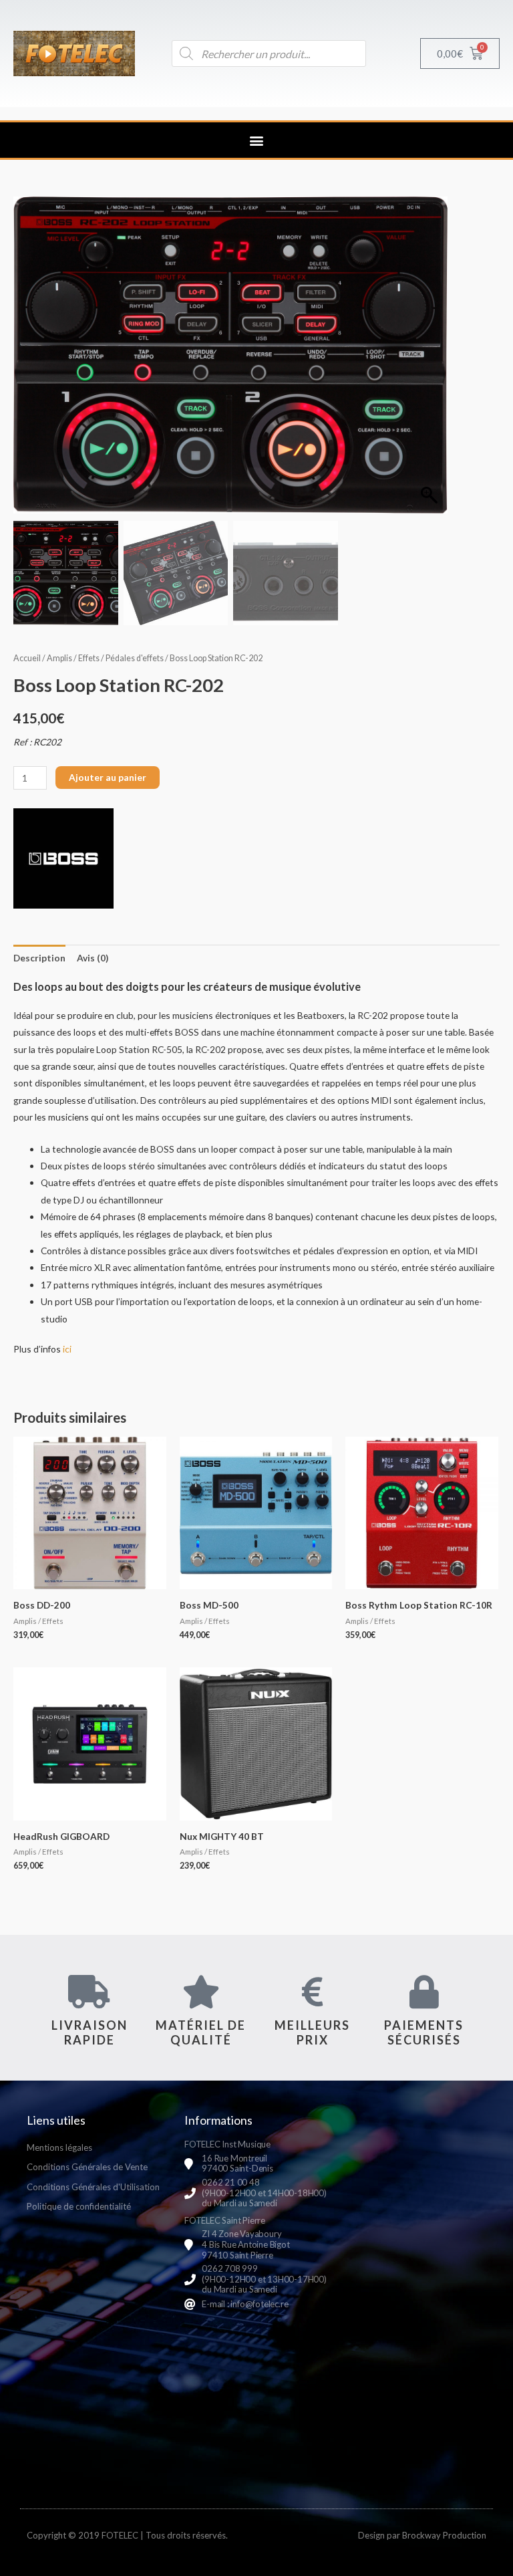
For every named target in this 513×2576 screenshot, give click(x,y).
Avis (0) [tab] (93, 958)
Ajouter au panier (108, 777)
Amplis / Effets (73, 658)
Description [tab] (39, 958)
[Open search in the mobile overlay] (269, 53)
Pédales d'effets (135, 658)
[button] (257, 140)
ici (67, 1349)
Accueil (27, 658)
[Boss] (63, 858)
